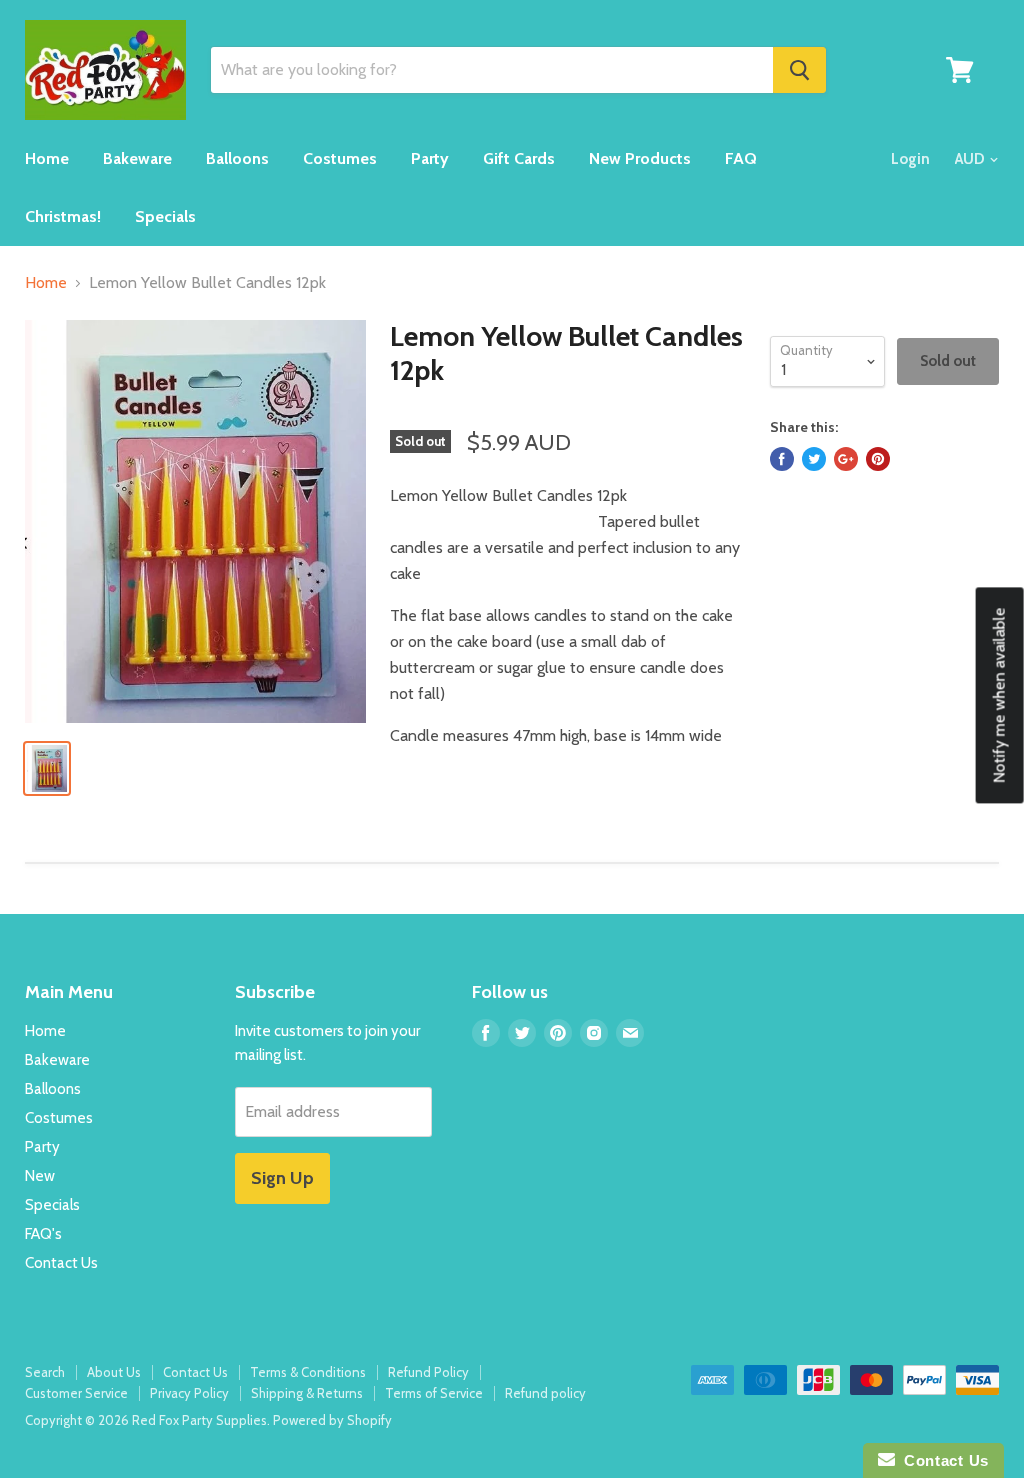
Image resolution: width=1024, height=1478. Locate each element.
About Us (114, 1372)
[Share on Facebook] (782, 459)
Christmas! (63, 216)
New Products (640, 158)
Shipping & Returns (307, 1393)
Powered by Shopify (332, 1420)
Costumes (340, 158)
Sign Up (282, 1178)
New (40, 1176)
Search (45, 1372)
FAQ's (43, 1234)
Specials (165, 216)
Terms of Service (434, 1393)
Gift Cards (519, 158)
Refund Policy (428, 1372)
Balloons (237, 158)
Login (910, 159)
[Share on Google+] (846, 459)
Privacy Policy (189, 1393)
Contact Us (61, 1263)
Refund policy (545, 1393)
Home (47, 158)
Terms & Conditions (308, 1372)
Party (430, 158)
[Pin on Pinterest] (878, 459)
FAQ (741, 158)
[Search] (799, 70)
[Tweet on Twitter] (814, 459)
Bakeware (137, 158)
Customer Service (76, 1393)
